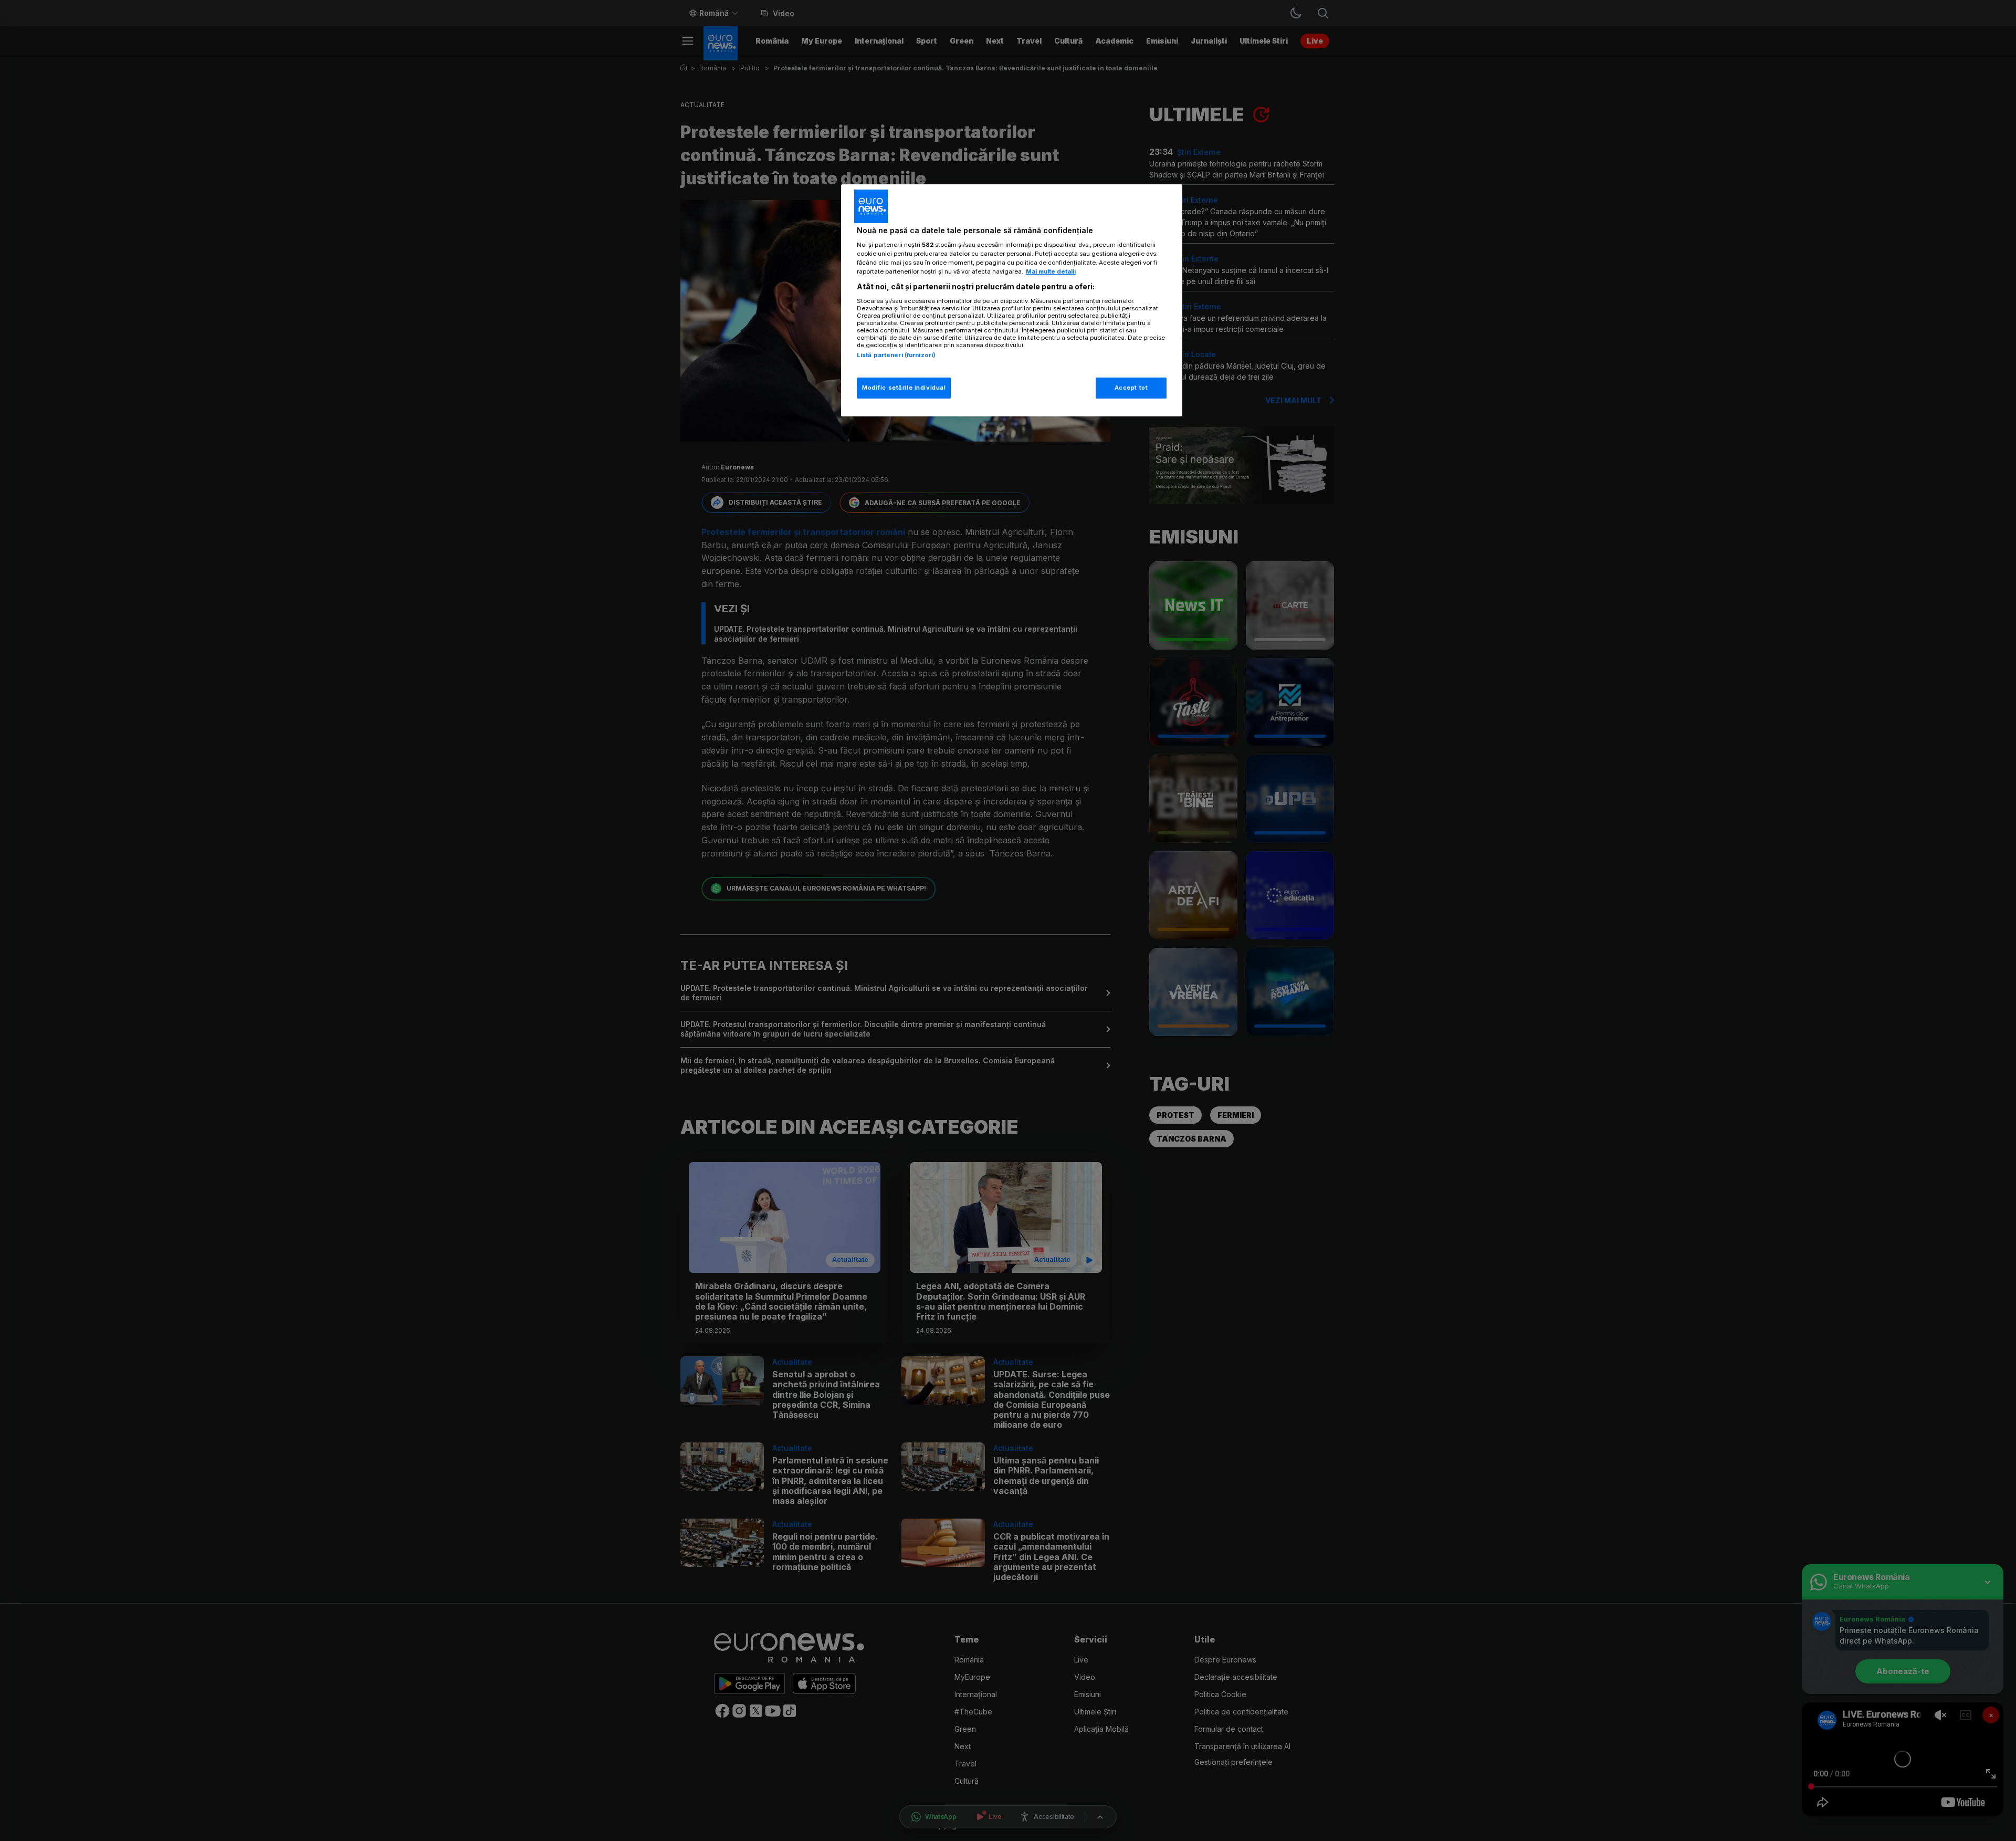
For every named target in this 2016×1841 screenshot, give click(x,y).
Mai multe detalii (1051, 271)
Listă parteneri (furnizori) (896, 355)
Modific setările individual (904, 388)
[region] (1012, 301)
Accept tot (1131, 388)
